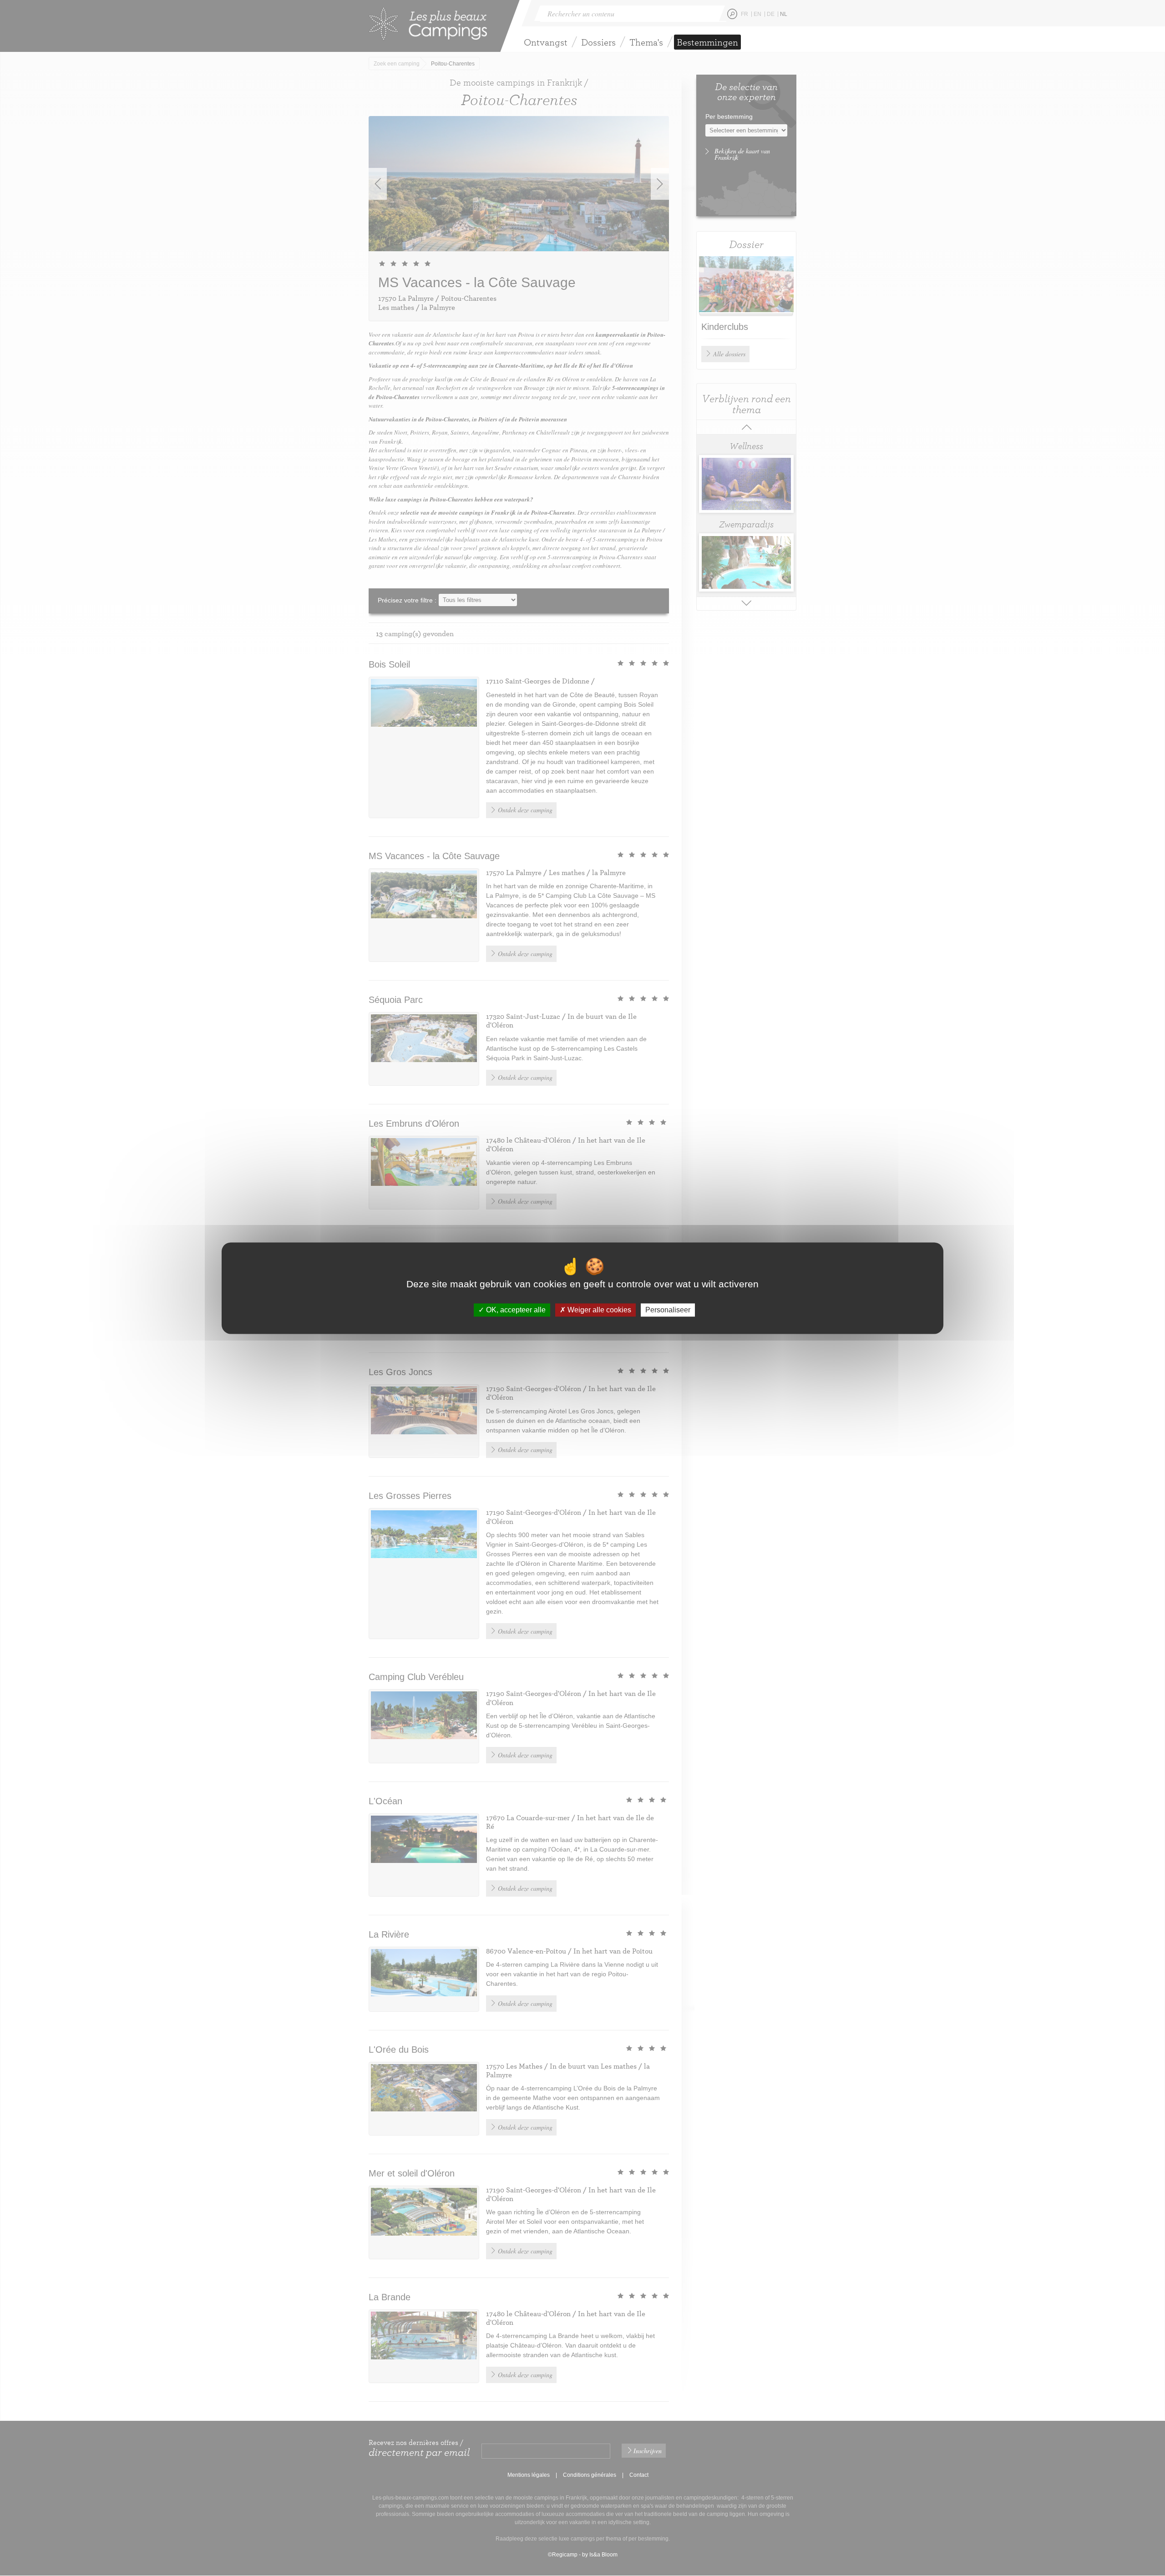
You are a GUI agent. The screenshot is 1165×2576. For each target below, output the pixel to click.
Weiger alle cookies (598, 1310)
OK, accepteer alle (515, 1310)
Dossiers (598, 42)
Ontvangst (546, 42)
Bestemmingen (707, 42)
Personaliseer (668, 1310)
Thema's (646, 42)
